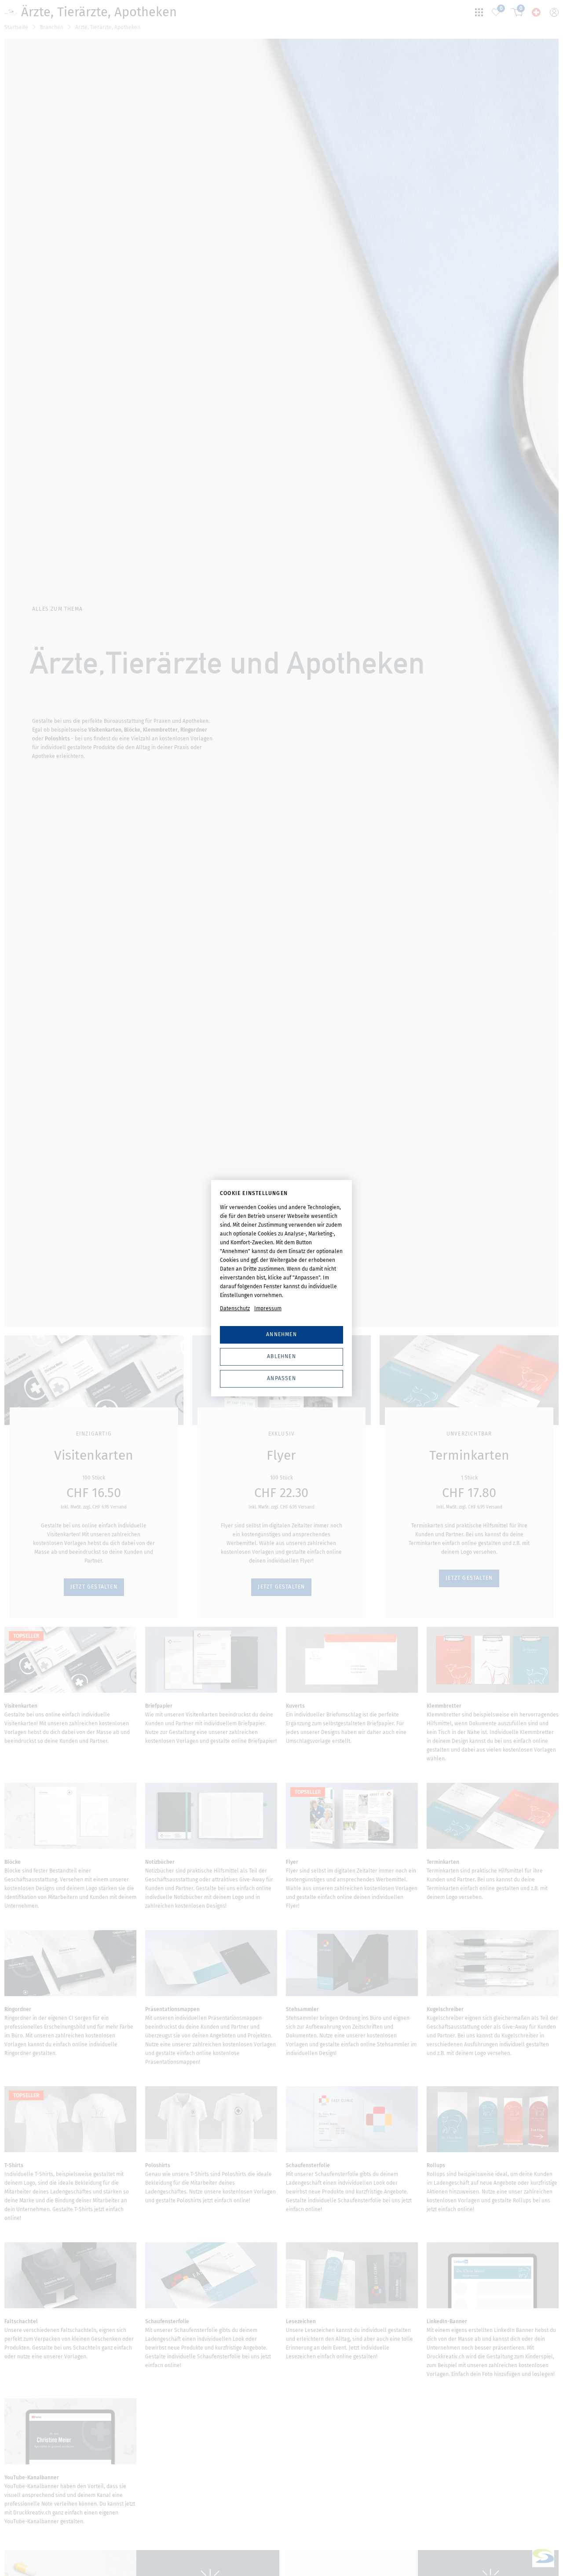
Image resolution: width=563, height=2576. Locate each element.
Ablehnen (281, 1356)
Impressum (268, 1308)
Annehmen (281, 1334)
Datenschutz (235, 1308)
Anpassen (281, 1378)
